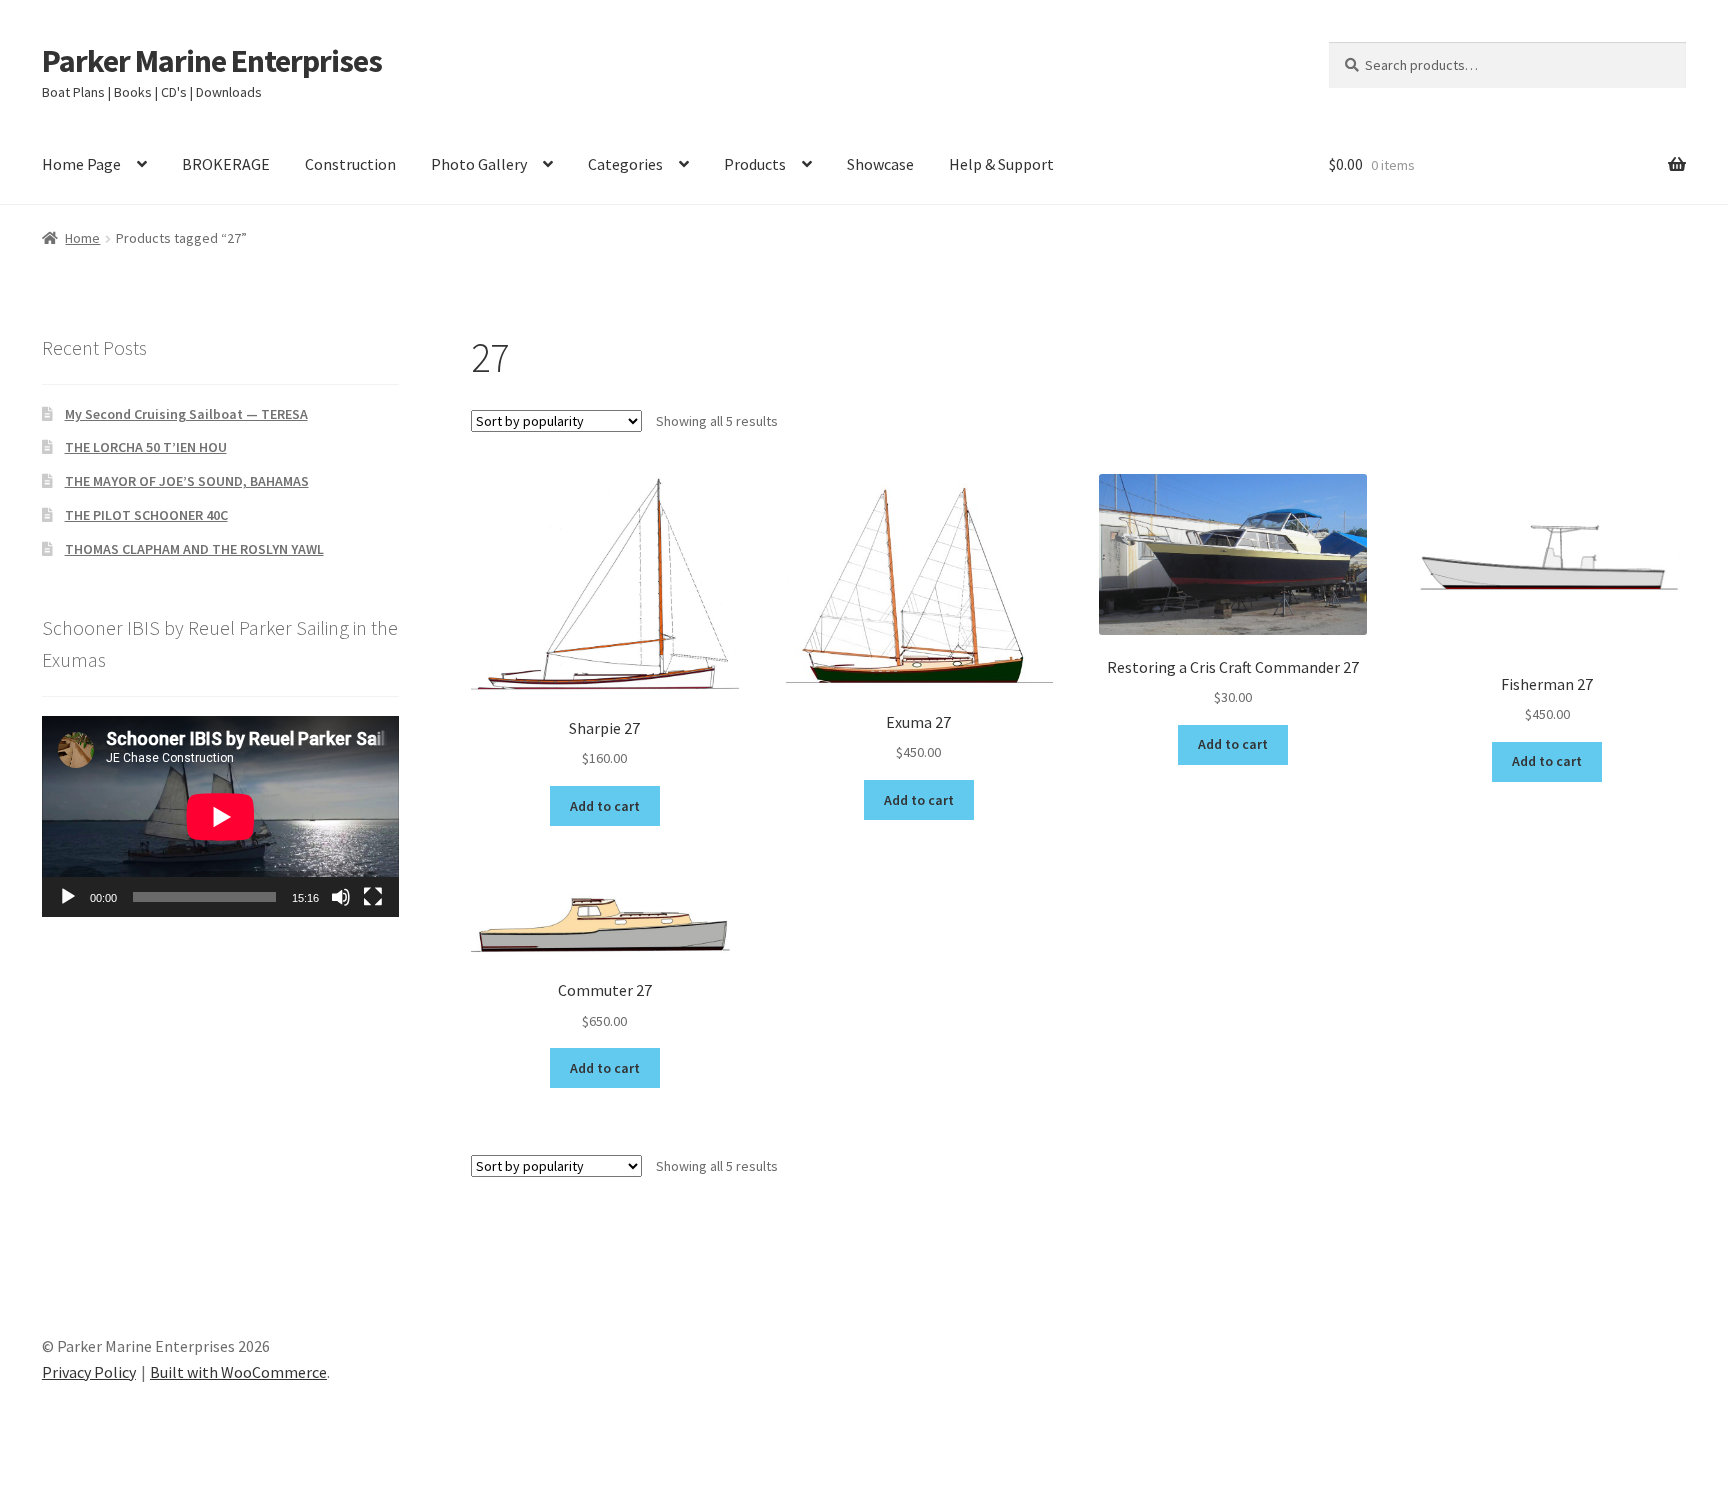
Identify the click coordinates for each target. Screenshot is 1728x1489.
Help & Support (1001, 164)
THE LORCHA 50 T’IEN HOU (146, 447)
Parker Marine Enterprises (212, 61)
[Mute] (341, 897)
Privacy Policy (89, 1372)
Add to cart (605, 806)
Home (82, 238)
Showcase (880, 164)
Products (755, 164)
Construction (350, 164)
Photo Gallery (479, 164)
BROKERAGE (226, 164)
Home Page (81, 164)
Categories (625, 164)
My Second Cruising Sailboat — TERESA (186, 414)
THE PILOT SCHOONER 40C (146, 515)
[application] (220, 816)
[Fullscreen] (373, 897)
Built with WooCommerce (238, 1372)
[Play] (68, 897)
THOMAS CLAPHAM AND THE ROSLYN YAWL (194, 549)
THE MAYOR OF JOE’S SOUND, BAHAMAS (187, 481)
